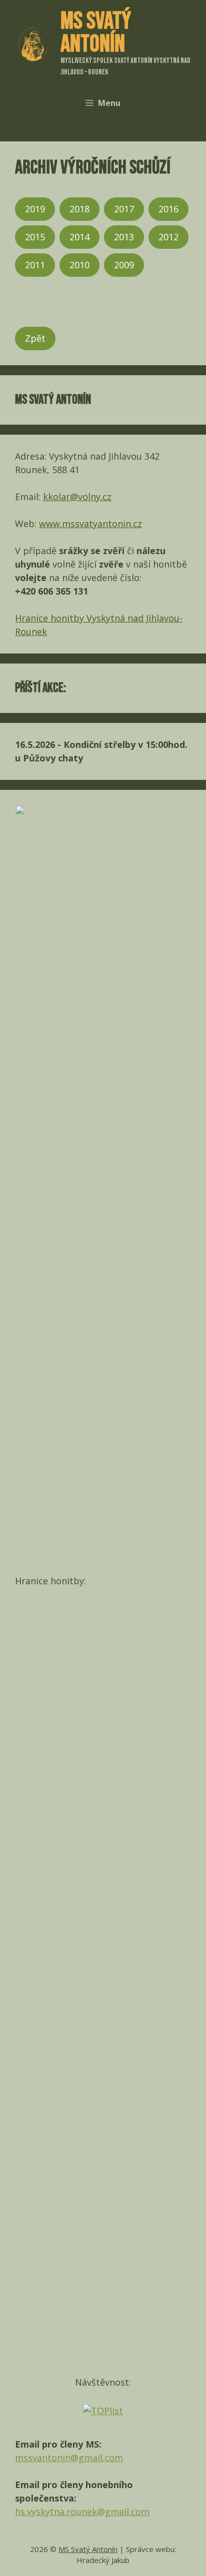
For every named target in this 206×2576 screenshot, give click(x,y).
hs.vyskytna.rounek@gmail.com (82, 2512)
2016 (168, 209)
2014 (79, 237)
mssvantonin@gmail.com (69, 2458)
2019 (35, 209)
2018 (79, 209)
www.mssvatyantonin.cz (90, 524)
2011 (35, 265)
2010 (79, 265)
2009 (124, 265)
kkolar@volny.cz (77, 497)
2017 (124, 209)
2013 (124, 237)
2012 (168, 237)
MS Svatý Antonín (96, 33)
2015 (35, 237)
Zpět (35, 338)
